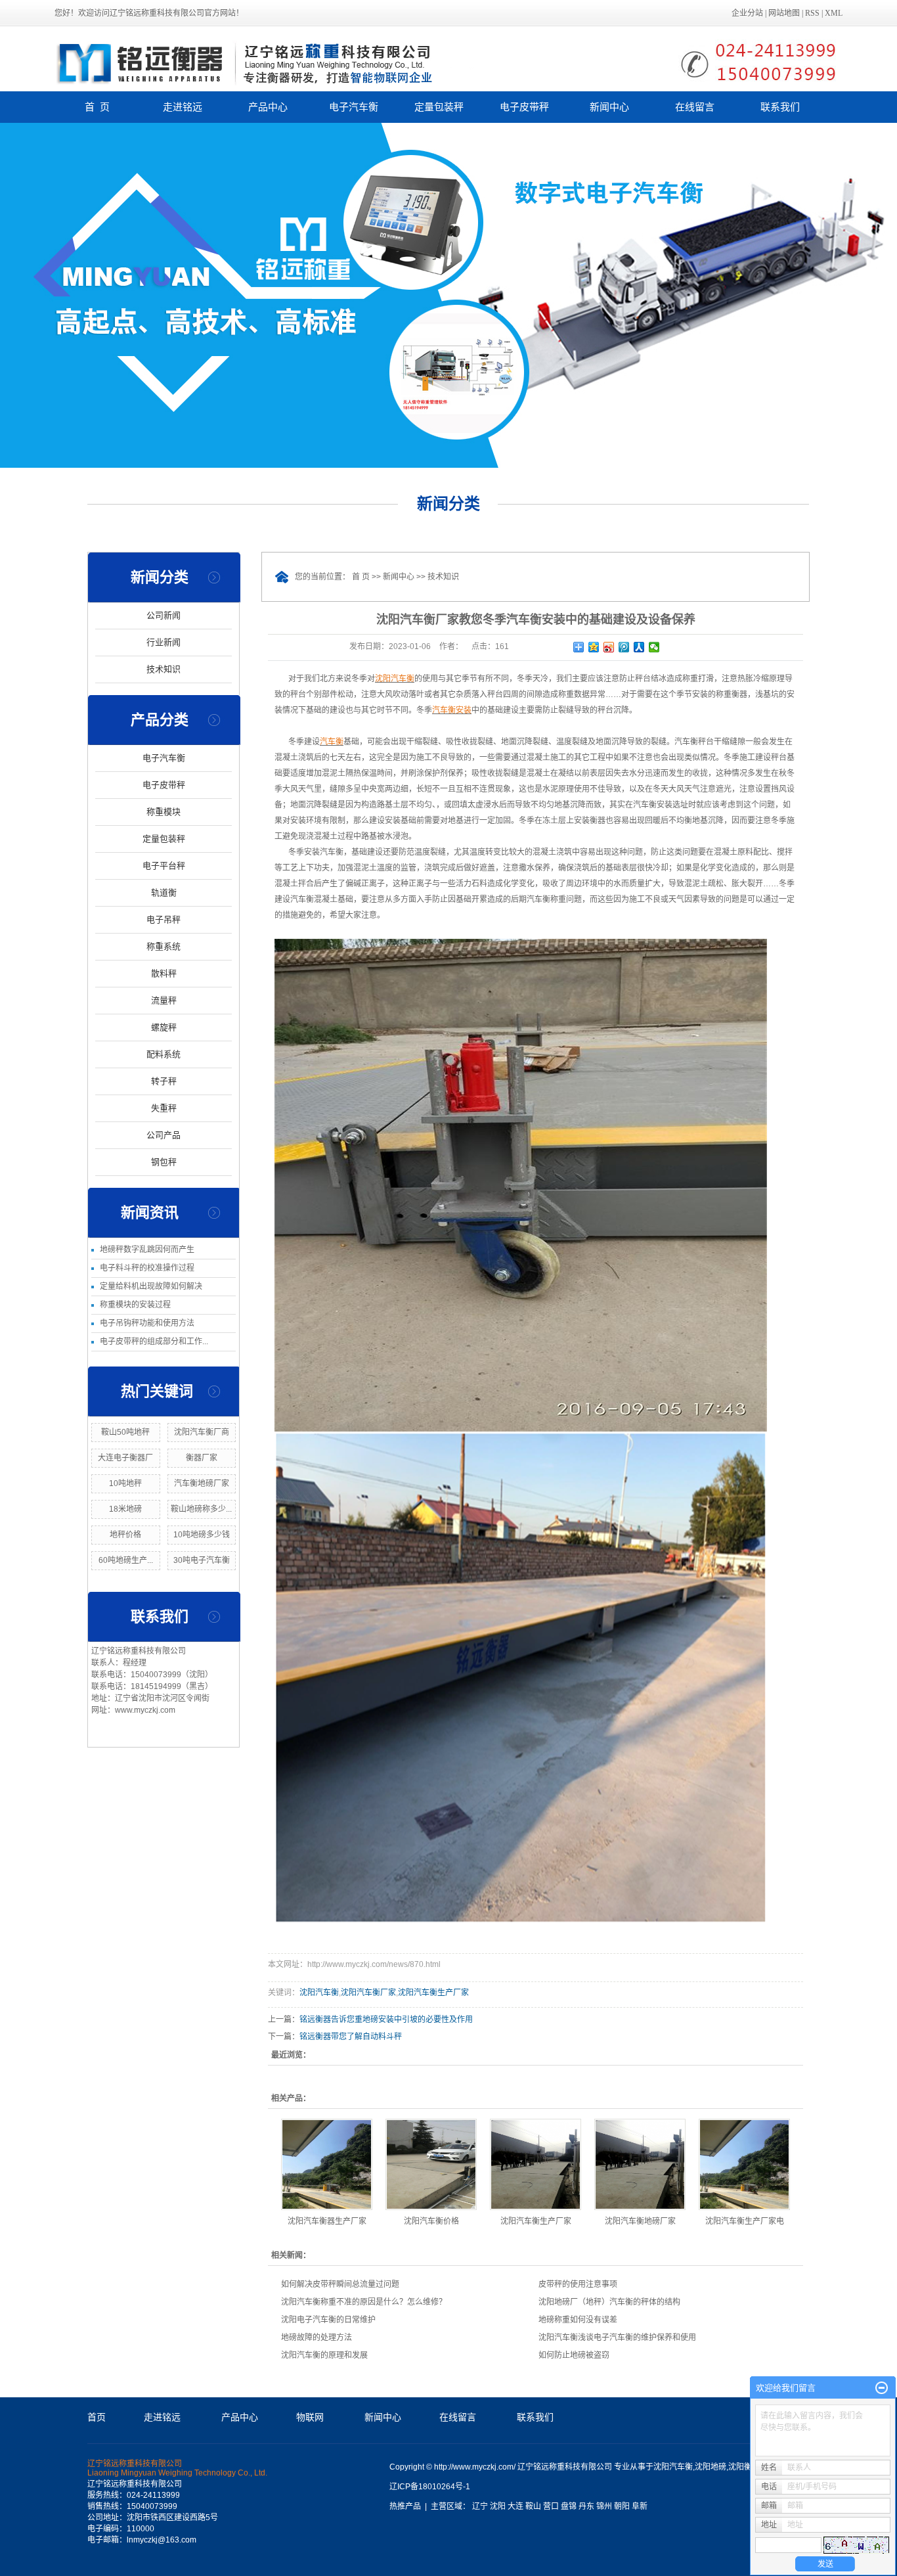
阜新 (640, 2506)
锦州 (604, 2506)
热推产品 (405, 2506)
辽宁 (480, 2506)
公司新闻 (164, 615)
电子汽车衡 (354, 107)
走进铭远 (183, 107)
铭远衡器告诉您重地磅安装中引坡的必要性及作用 (386, 2020)
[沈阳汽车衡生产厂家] (536, 2164)
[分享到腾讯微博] (624, 647)
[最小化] (882, 2388)
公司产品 (164, 1135)
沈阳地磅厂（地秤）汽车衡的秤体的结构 (609, 2302)
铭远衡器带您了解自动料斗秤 (351, 2037)
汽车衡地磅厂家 (202, 1483)
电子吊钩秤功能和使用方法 (147, 1323)
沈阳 (498, 2506)
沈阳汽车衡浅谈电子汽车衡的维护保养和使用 (617, 2338)
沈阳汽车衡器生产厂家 (327, 2221)
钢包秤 (164, 1162)
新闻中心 (609, 107)
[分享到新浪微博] (609, 647)
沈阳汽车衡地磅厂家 (640, 2221)
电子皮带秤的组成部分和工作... (154, 1342)
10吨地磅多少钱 (202, 1535)
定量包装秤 (439, 107)
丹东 (586, 2506)
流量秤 (164, 1000)
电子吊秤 (164, 919)
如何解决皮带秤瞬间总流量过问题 (340, 2284)
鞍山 (533, 2506)
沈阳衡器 (744, 2467)
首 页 (97, 107)
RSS (812, 13)
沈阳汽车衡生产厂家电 (745, 2221)
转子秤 (164, 1081)
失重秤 (164, 1108)
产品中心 (268, 107)
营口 (551, 2506)
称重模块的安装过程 (135, 1305)
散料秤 (164, 973)
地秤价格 (125, 1535)
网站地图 (784, 13)
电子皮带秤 (524, 107)
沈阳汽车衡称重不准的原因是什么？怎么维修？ (364, 2302)
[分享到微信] (654, 647)
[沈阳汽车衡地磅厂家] (640, 2164)
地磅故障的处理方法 (317, 2338)
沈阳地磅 (711, 2467)
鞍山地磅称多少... (201, 1509)
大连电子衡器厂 (125, 1458)
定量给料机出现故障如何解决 (151, 1286)
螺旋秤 (164, 1027)
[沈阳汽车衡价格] (431, 2164)
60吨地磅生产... (126, 1560)
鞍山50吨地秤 (125, 1432)
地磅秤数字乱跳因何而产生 (147, 1250)
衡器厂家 (202, 1458)
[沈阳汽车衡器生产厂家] (327, 2164)
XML (834, 13)
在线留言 (695, 107)
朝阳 (622, 2506)
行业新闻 (164, 642)
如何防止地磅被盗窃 (574, 2355)
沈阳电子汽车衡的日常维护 (328, 2320)
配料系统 (164, 1054)
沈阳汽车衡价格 (431, 2221)
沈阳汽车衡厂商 (202, 1432)
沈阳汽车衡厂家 (368, 1993)
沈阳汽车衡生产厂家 (433, 1993)
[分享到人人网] (639, 647)
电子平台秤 (164, 866)
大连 (515, 2506)
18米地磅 (125, 1509)
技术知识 (164, 669)
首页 (97, 2417)
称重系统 (164, 946)
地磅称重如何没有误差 (578, 2320)
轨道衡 (164, 893)
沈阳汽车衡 (319, 1993)
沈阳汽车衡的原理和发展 (324, 2355)
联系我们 (780, 107)
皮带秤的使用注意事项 (578, 2284)
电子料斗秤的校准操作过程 (147, 1268)
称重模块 (164, 812)
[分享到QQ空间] (594, 647)
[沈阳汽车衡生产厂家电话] (744, 2164)
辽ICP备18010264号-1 (430, 2487)
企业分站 (747, 13)
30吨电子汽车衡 (202, 1560)
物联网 (310, 2417)
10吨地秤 (125, 1483)
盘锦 (569, 2506)
